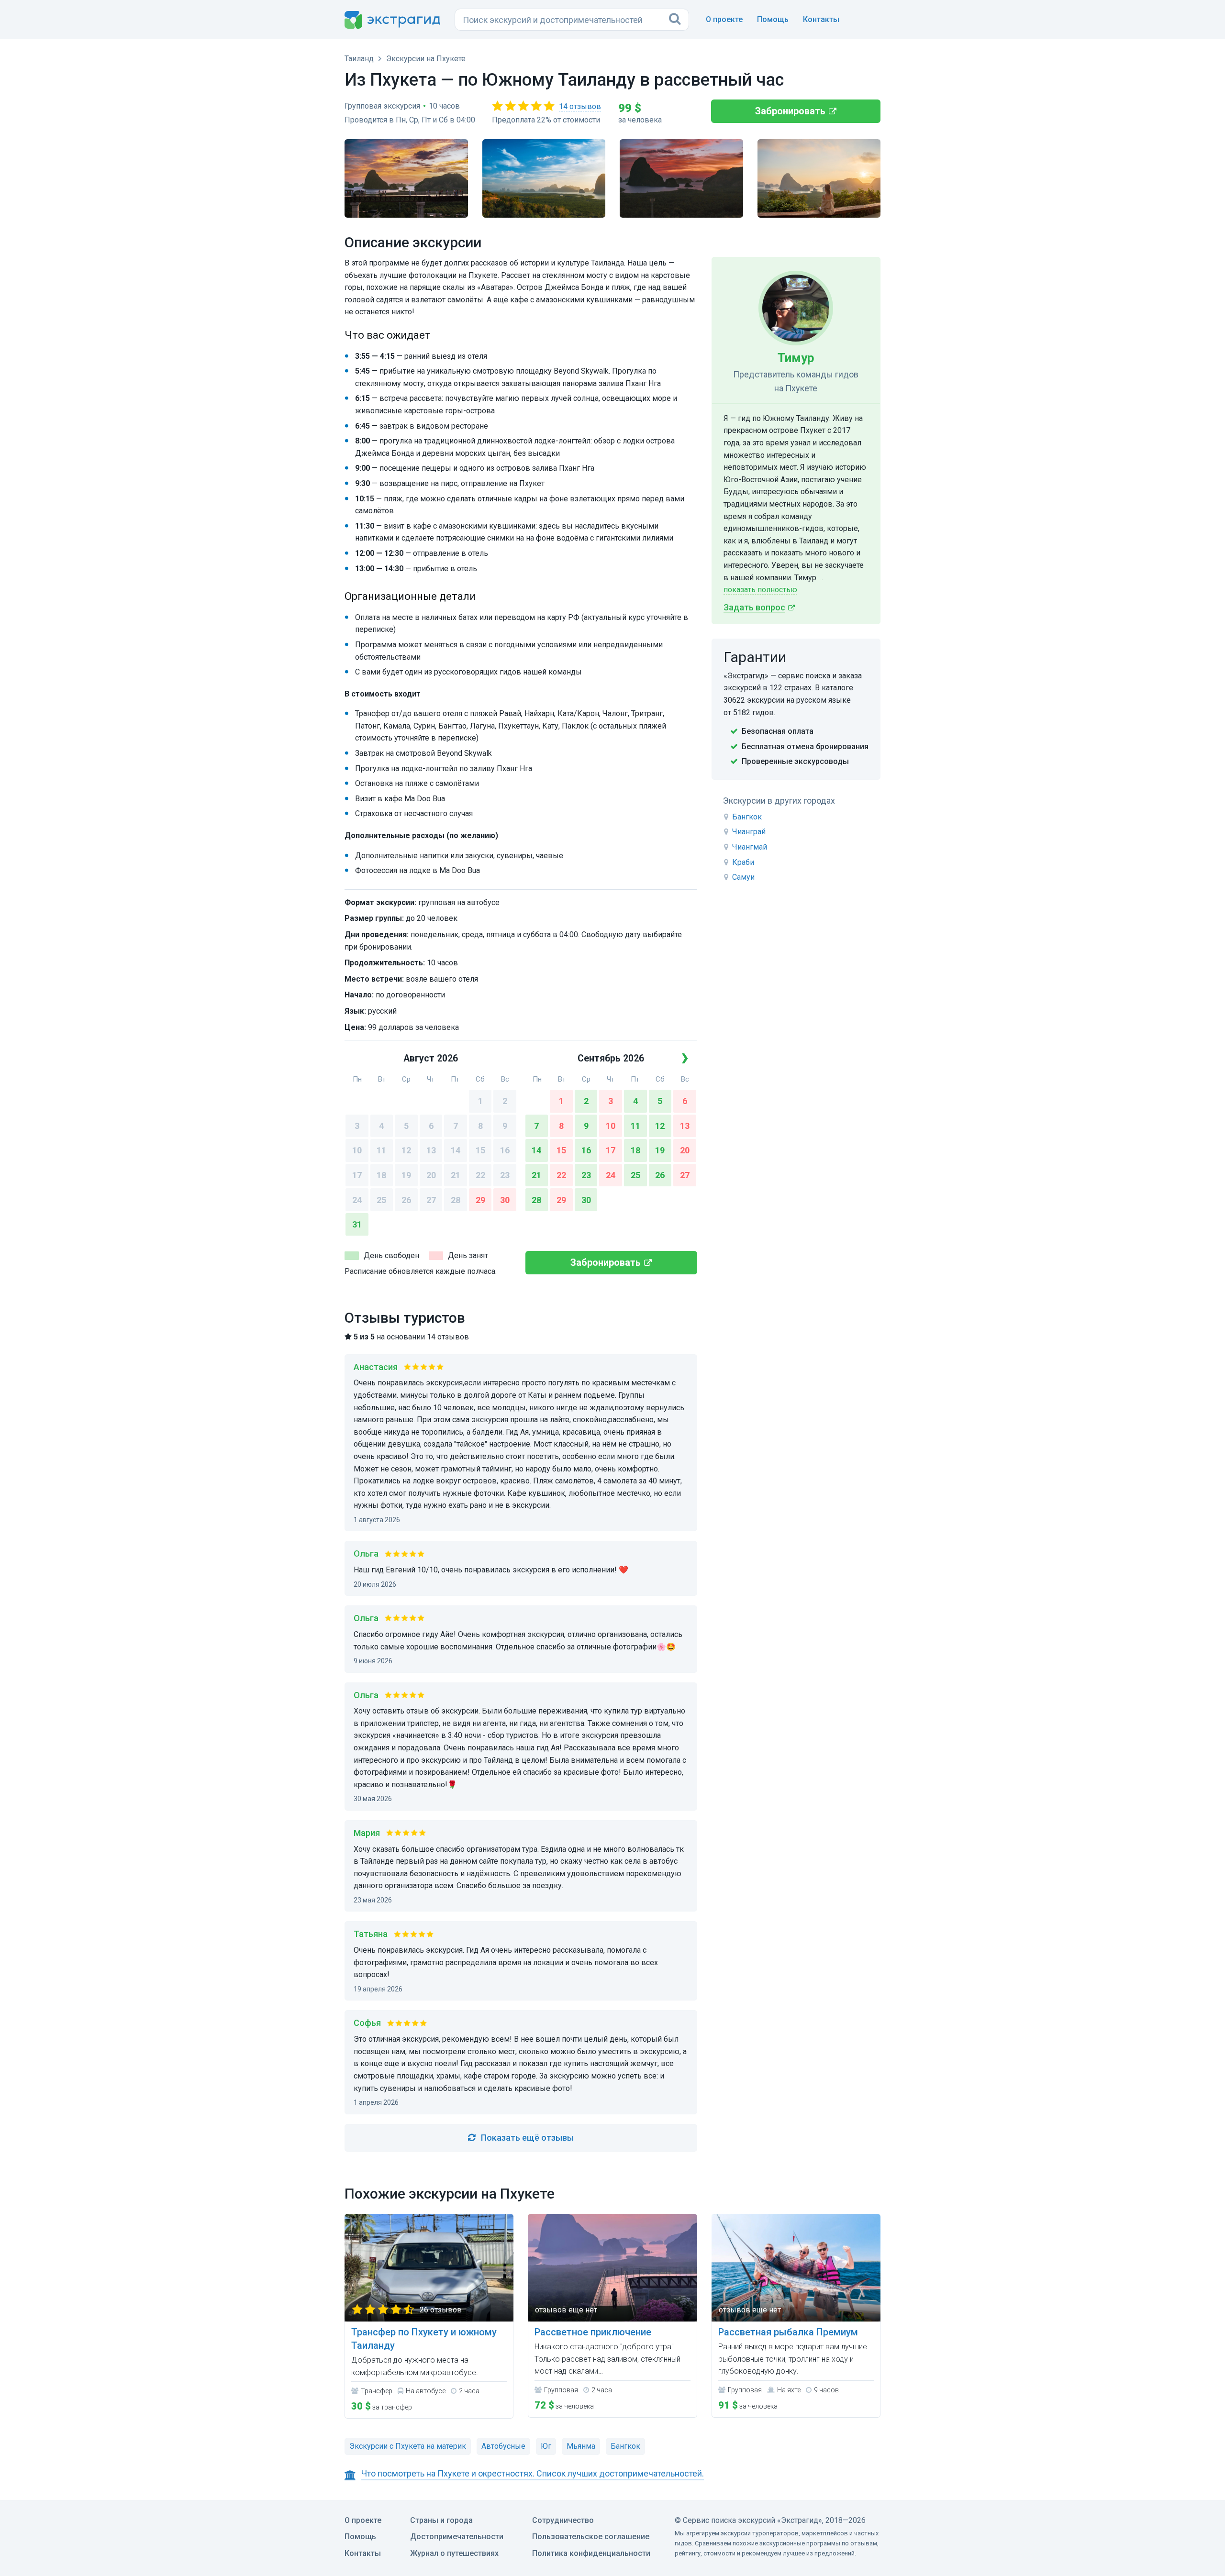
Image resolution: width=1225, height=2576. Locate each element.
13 (431, 1150)
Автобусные (503, 2446)
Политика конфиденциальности (591, 2553)
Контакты (821, 19)
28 (456, 1200)
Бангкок (747, 817)
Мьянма (581, 2446)
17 (357, 1175)
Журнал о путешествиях (454, 2553)
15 (480, 1150)
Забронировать (790, 111)
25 (381, 1200)
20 (431, 1175)
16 (505, 1150)
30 (505, 1200)
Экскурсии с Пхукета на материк (408, 2446)
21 (456, 1175)
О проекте (724, 19)
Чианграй (749, 832)
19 (406, 1175)
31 (357, 1224)
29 (480, 1200)
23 (505, 1175)
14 (456, 1150)
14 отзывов (580, 106)
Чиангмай (750, 847)
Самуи (743, 877)
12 (406, 1150)
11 (381, 1150)
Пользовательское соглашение (591, 2537)
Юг (546, 2446)
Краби (743, 862)
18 (381, 1175)
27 (431, 1200)
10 (357, 1150)
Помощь (773, 19)
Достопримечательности (457, 2537)
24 (357, 1200)
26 (406, 1200)
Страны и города (441, 2520)
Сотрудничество (563, 2520)
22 (480, 1175)
